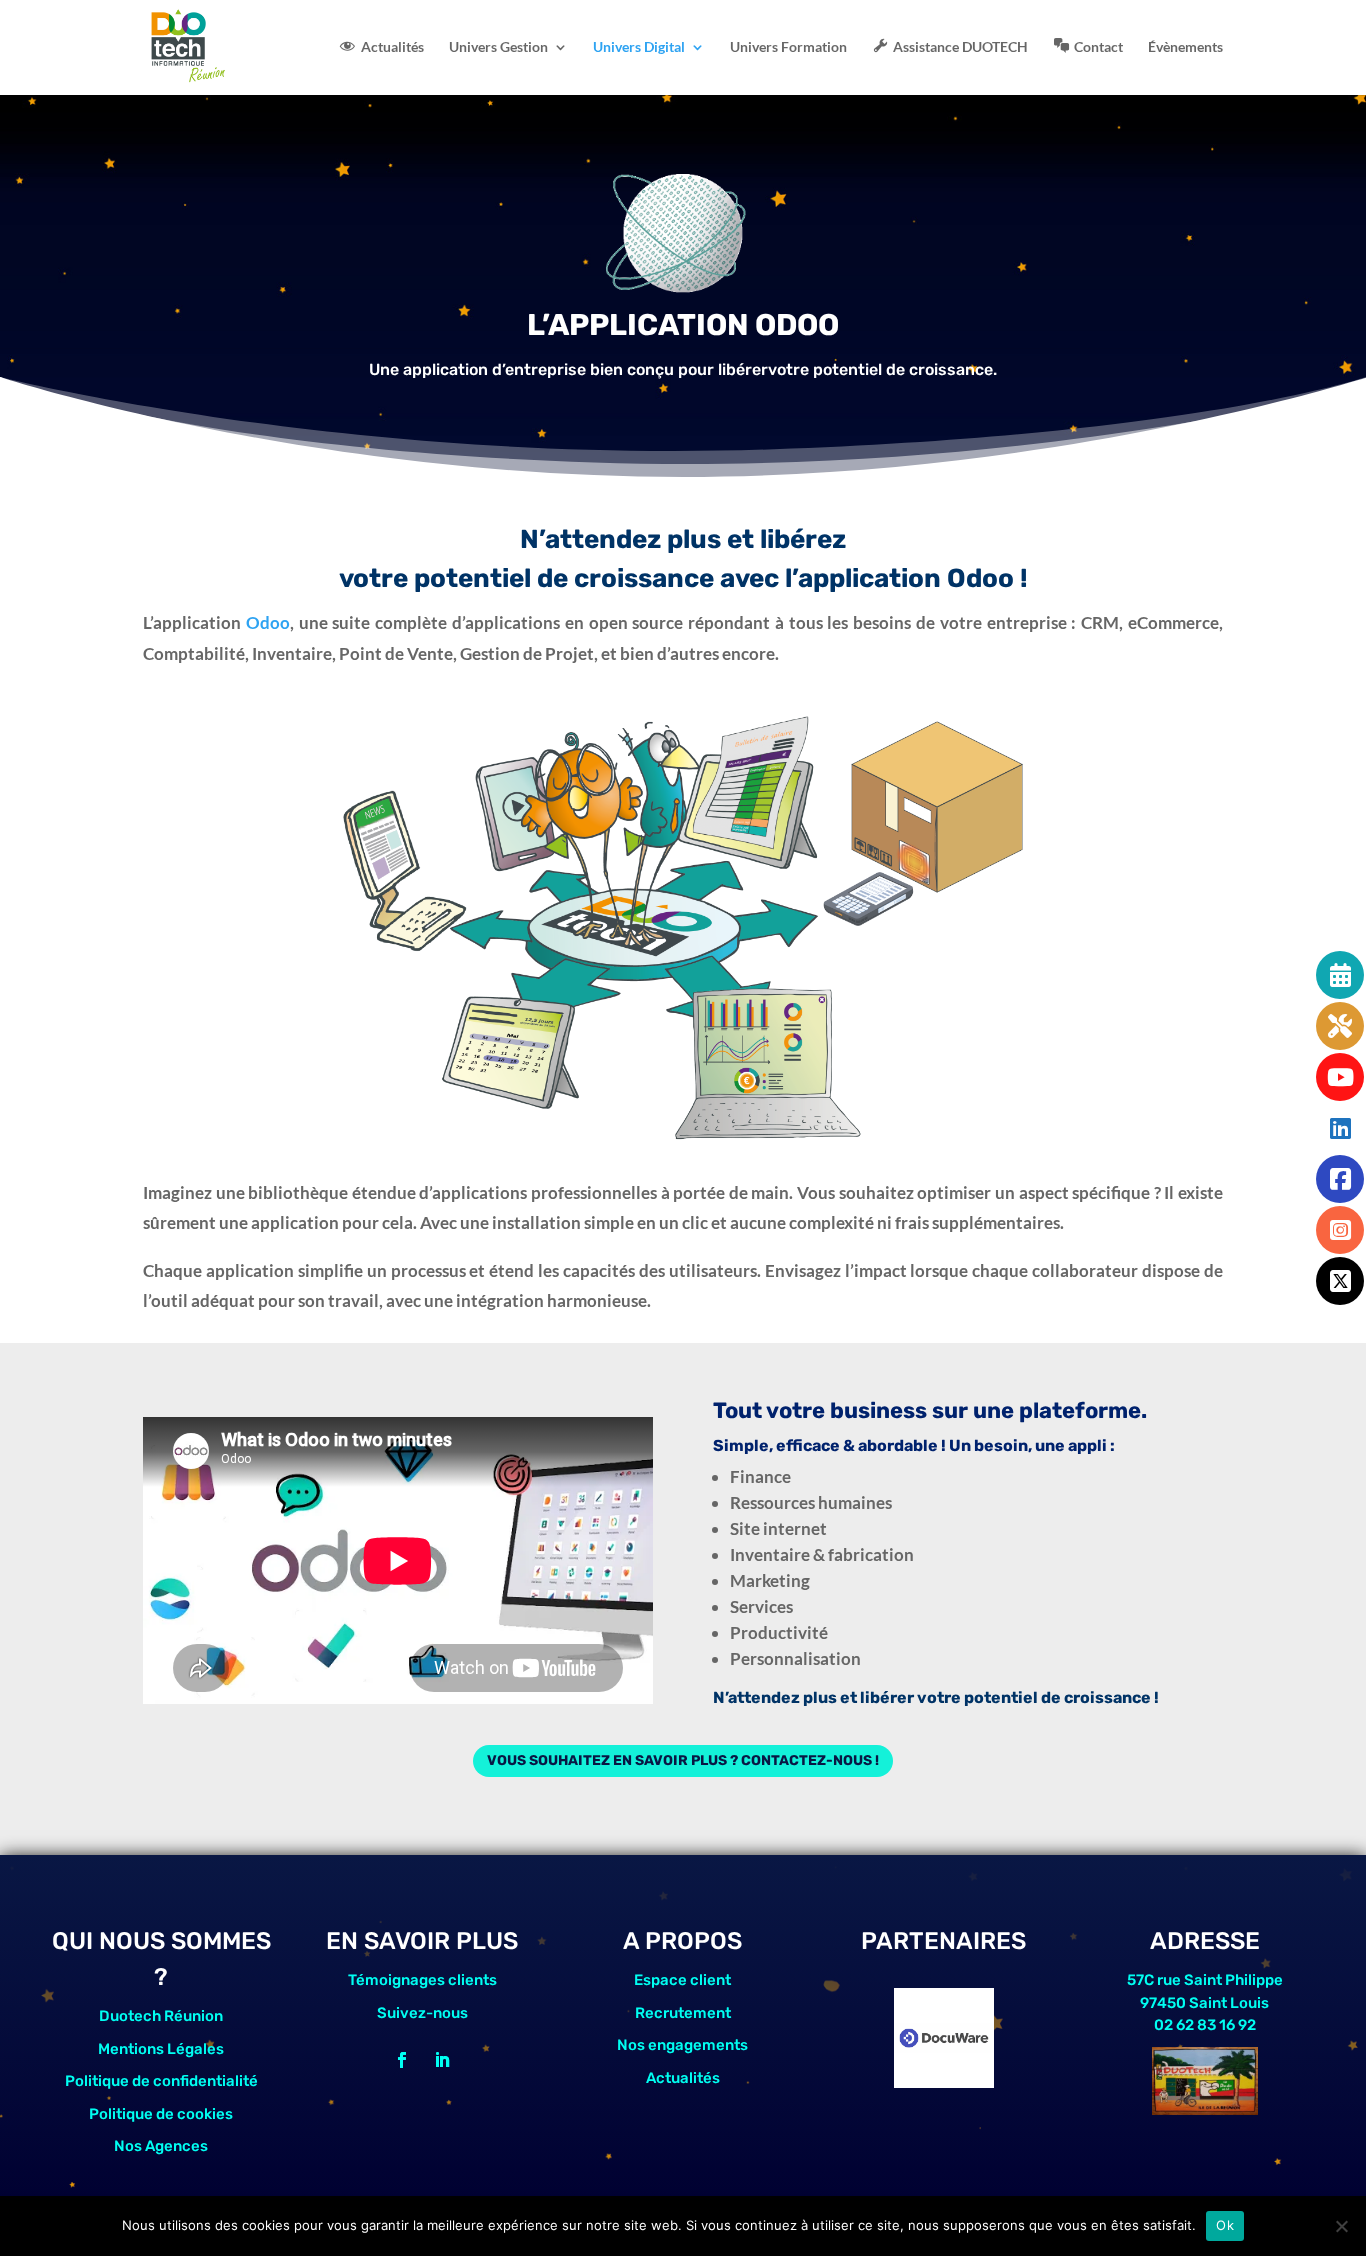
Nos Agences (161, 2146)
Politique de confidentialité (161, 2081)
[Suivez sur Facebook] (402, 2060)
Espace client (682, 1980)
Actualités (683, 2078)
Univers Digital (639, 47)
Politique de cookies (161, 2114)
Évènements (1185, 47)
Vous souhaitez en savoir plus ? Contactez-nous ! (683, 1760)
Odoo (268, 622)
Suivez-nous (422, 2013)
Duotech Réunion (161, 2016)
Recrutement (683, 2013)
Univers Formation (788, 47)
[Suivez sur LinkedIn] (442, 2060)
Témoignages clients (422, 1980)
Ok (1225, 2225)
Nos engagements (682, 2045)
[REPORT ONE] (944, 2081)
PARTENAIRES (943, 1941)
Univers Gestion (498, 47)
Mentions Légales (161, 2049)
